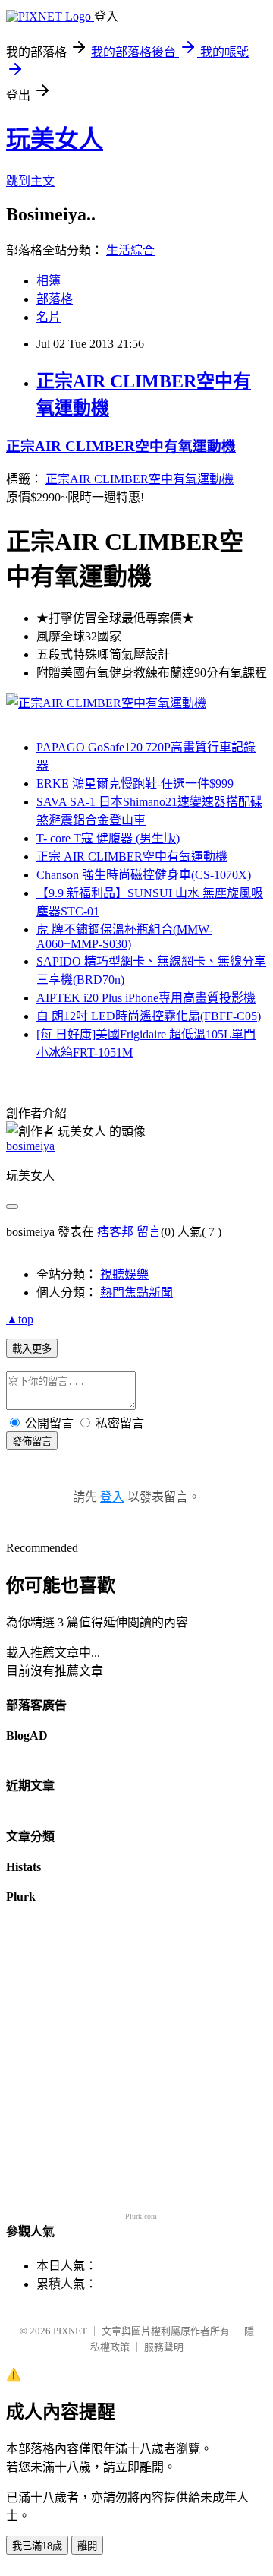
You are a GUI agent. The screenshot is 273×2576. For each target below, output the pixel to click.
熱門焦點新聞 (136, 1293)
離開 (87, 2546)
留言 (149, 1232)
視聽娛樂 (124, 1274)
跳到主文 (30, 181)
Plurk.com (141, 2216)
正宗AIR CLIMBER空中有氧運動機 (121, 446)
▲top (20, 1319)
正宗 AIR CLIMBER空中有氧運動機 (132, 857)
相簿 (49, 281)
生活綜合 (130, 250)
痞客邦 (115, 1232)
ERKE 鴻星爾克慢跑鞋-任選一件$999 (135, 784)
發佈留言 (32, 1441)
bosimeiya (30, 1146)
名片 (49, 317)
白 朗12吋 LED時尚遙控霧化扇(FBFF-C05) (149, 1016)
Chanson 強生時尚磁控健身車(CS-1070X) (144, 875)
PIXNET (70, 2331)
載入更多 (32, 1349)
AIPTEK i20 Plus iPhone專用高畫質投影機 (146, 998)
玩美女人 (55, 139)
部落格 (55, 299)
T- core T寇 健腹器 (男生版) (108, 838)
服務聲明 (164, 2347)
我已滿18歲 (37, 2546)
